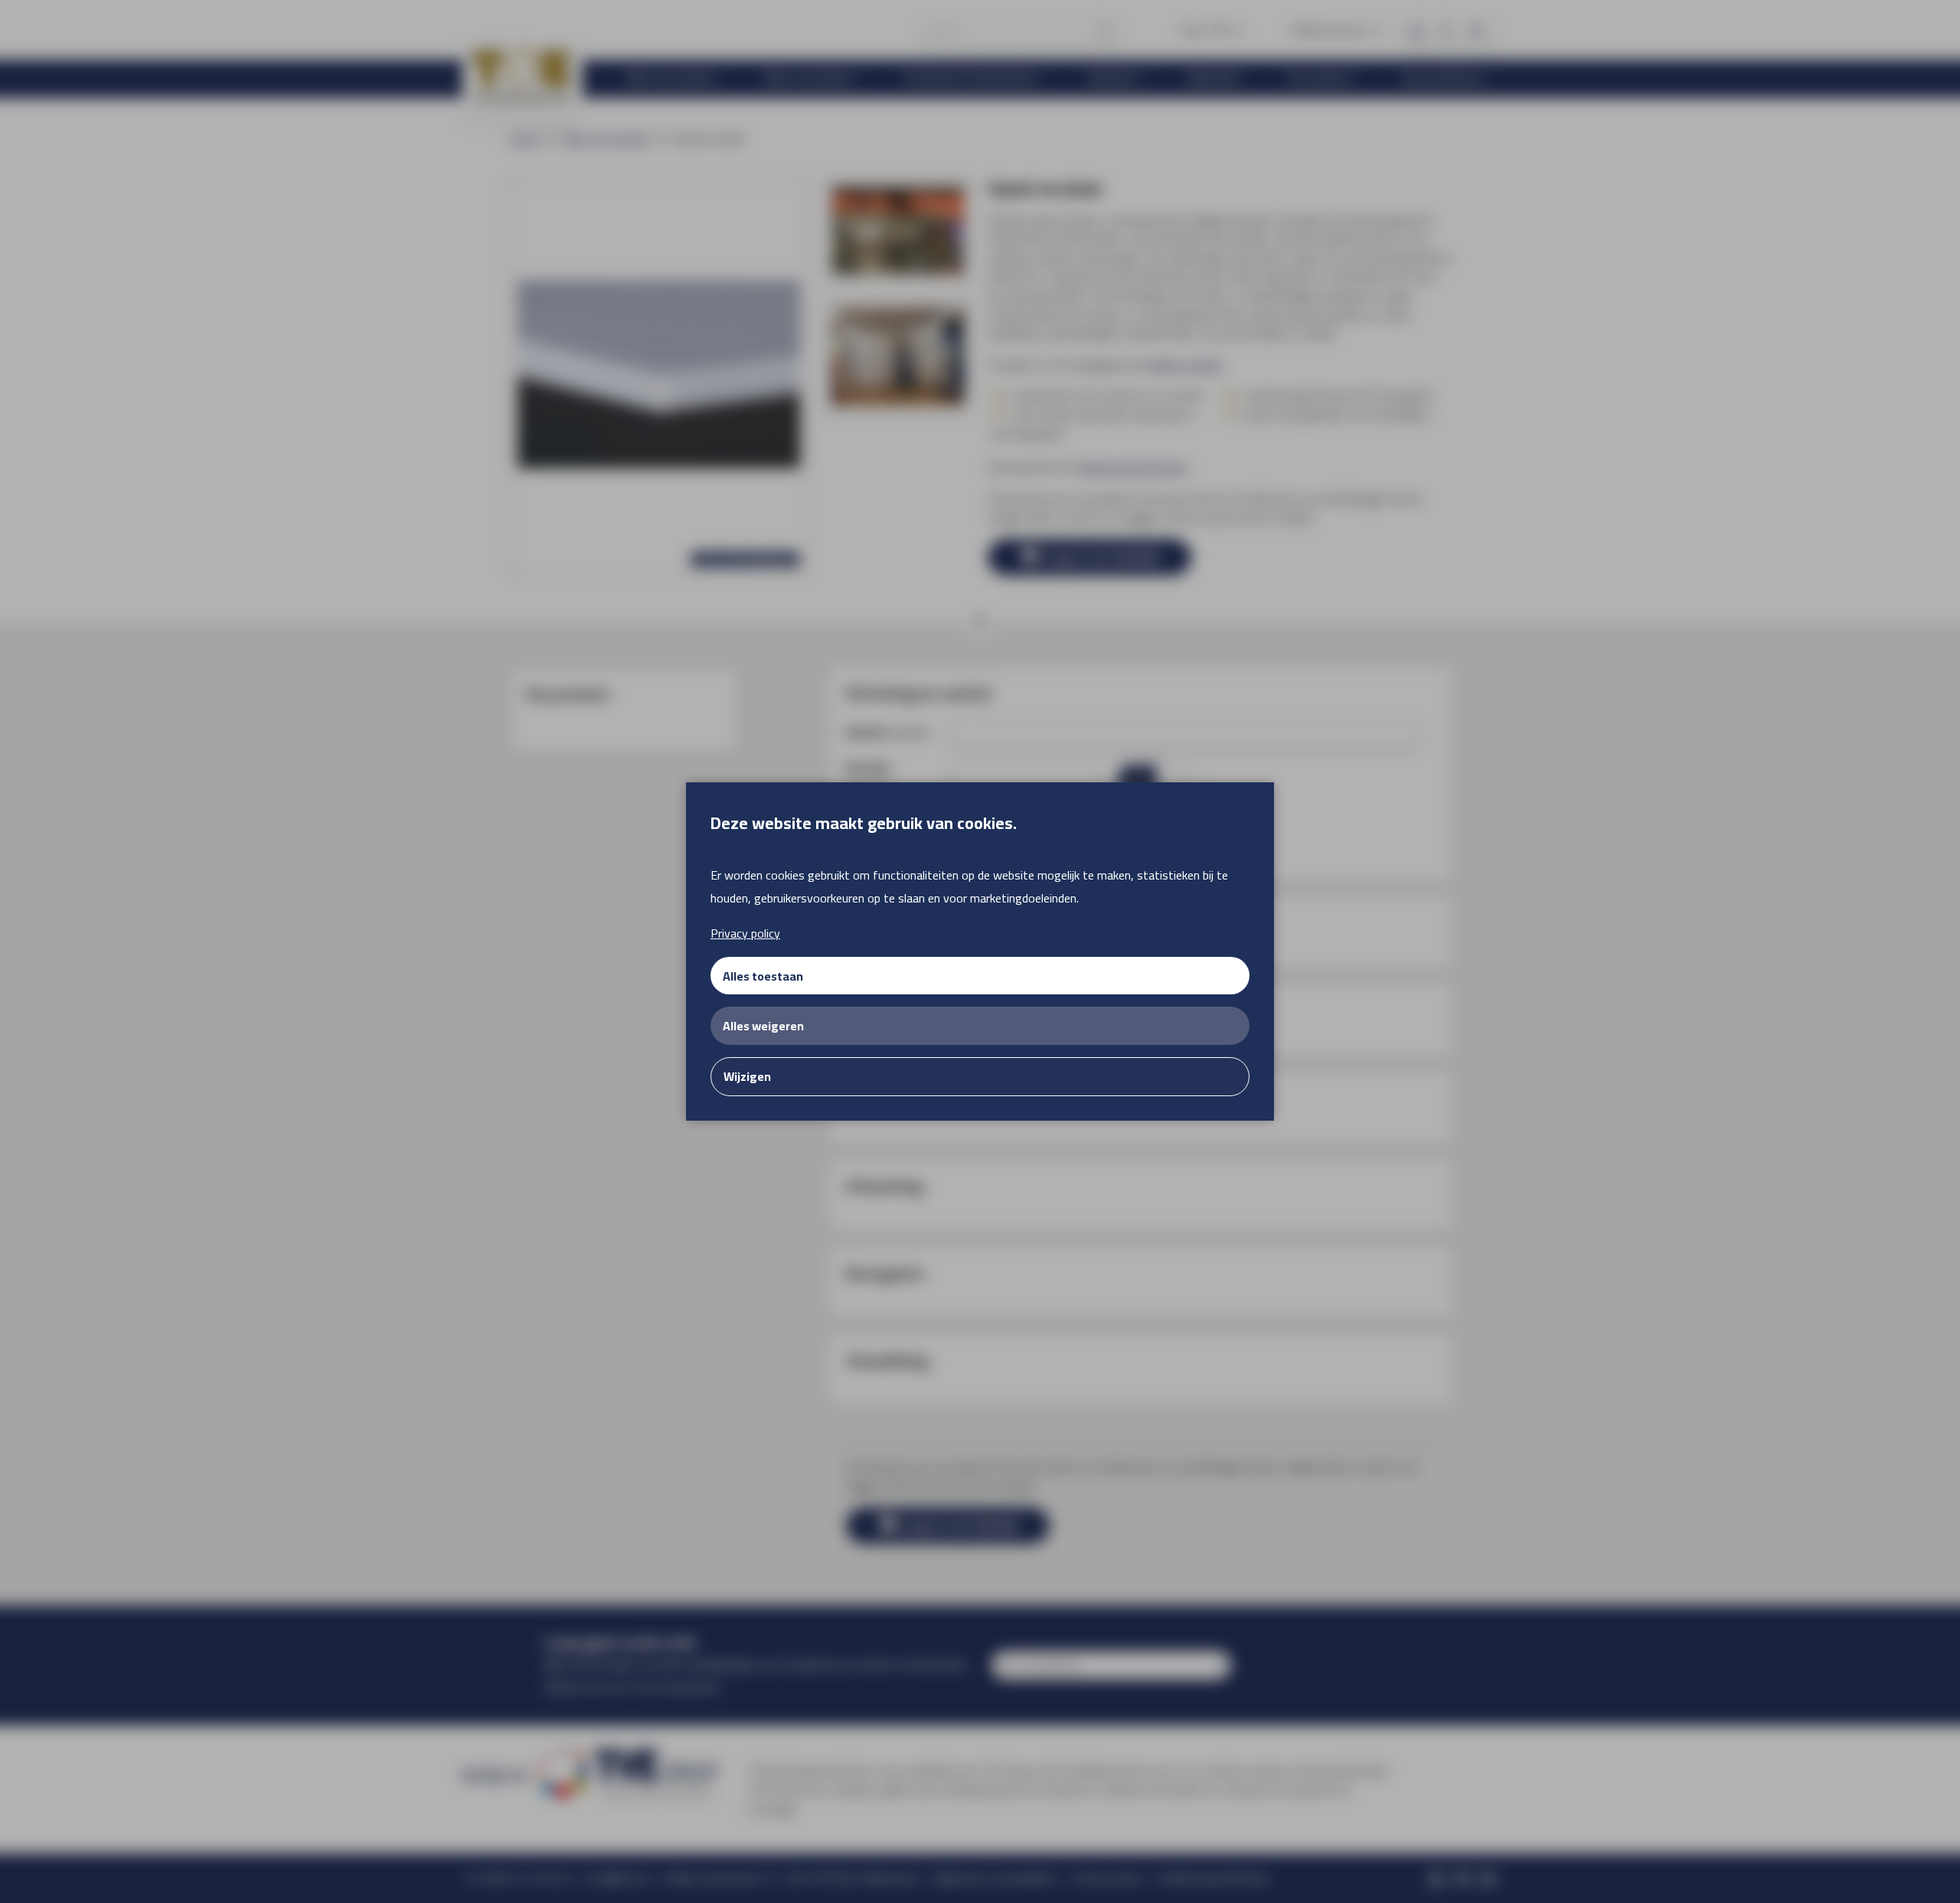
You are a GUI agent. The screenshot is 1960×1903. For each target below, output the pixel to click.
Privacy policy (745, 933)
